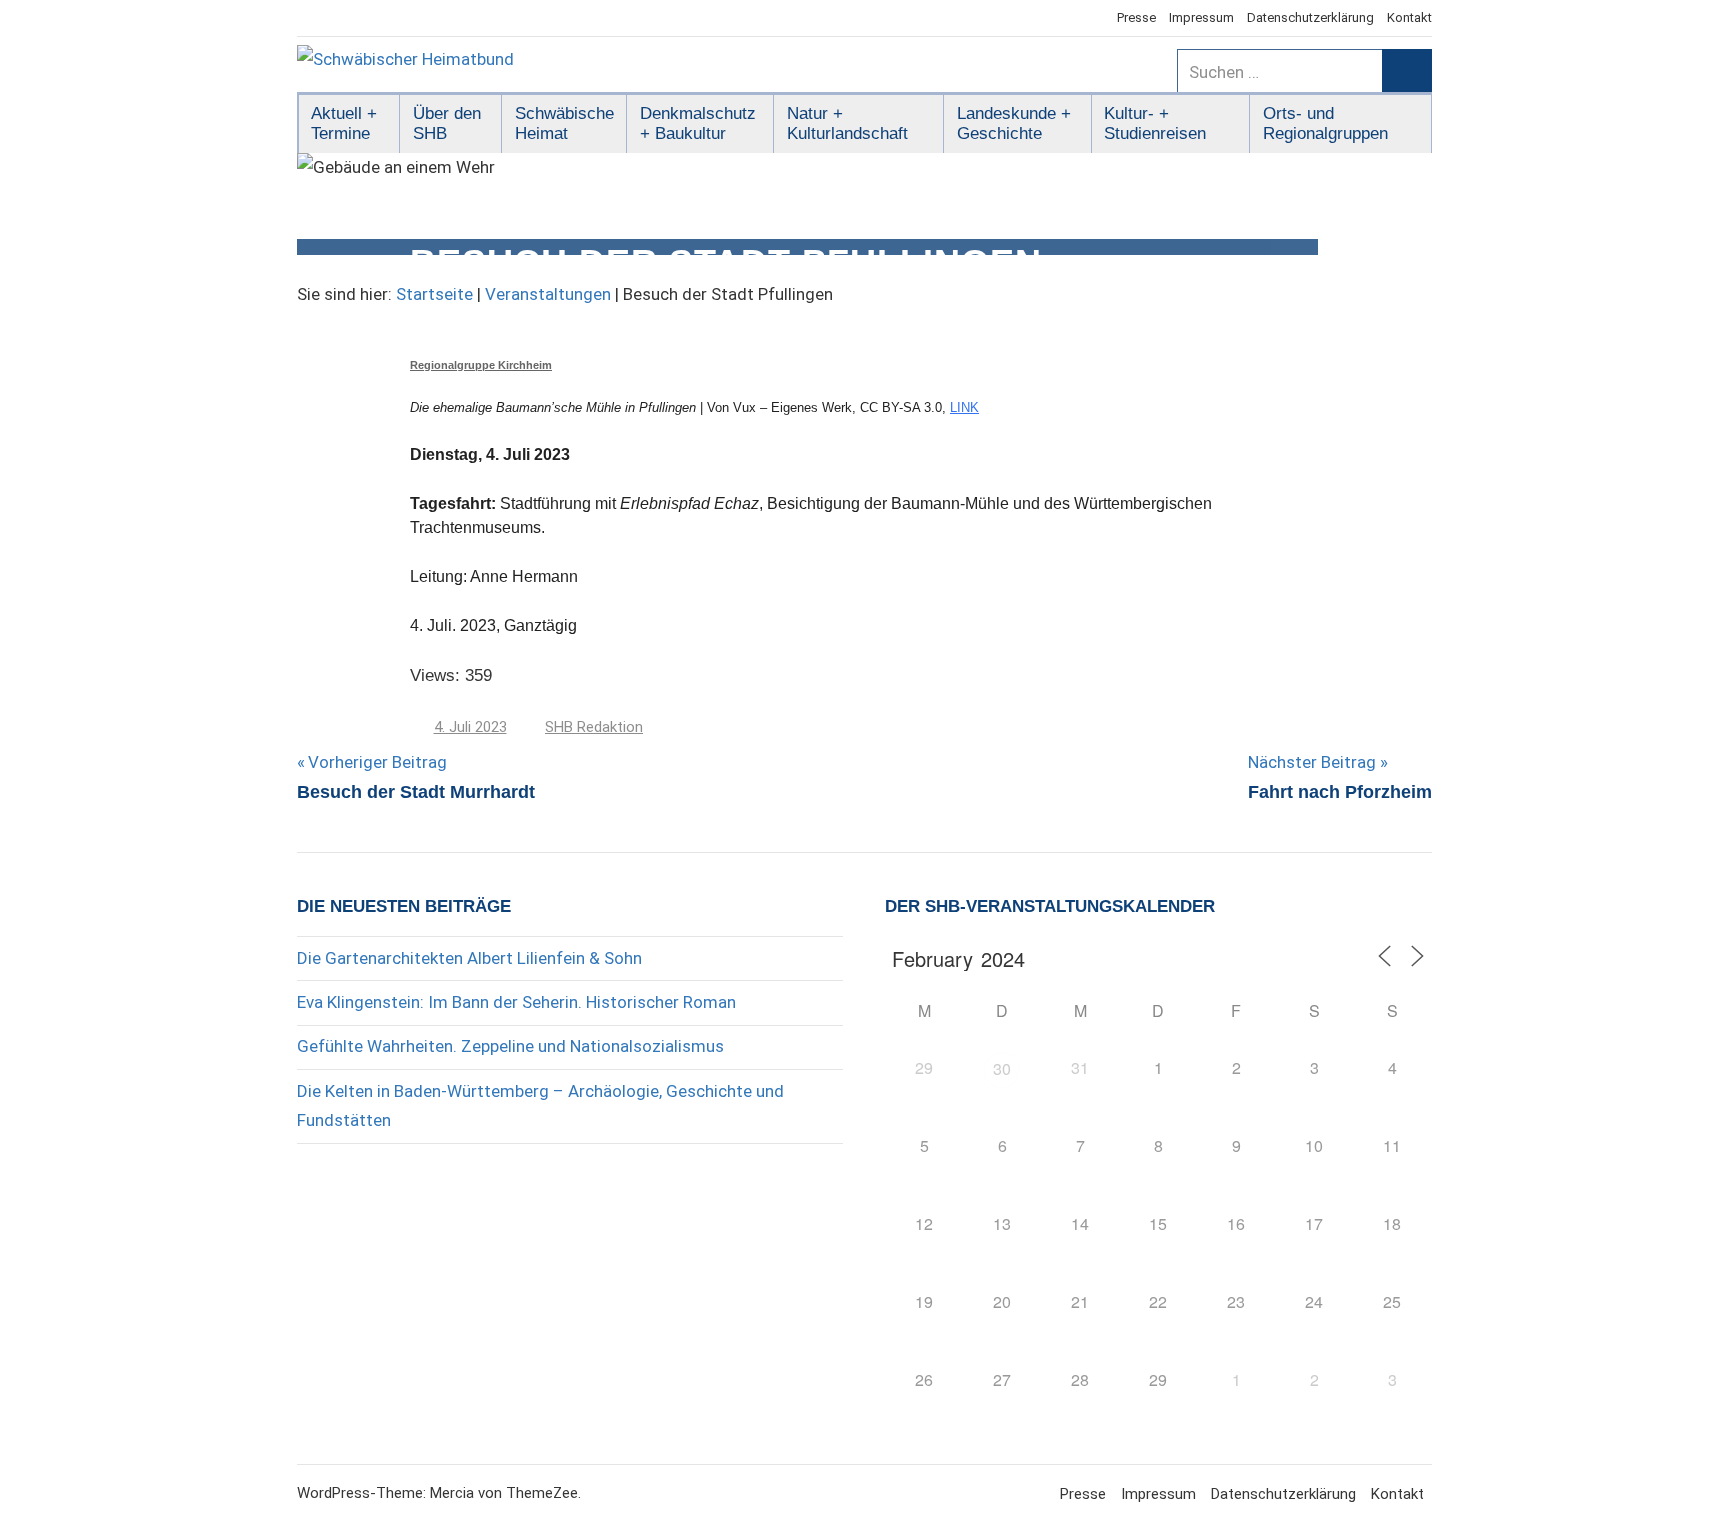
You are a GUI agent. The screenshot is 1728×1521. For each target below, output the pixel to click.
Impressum (1201, 17)
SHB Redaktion (594, 727)
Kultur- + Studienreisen (1155, 123)
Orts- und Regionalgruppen (1325, 123)
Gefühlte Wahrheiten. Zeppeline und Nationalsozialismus (510, 1046)
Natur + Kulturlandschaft (847, 123)
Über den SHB (447, 123)
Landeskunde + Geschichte (1014, 123)
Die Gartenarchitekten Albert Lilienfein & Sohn (469, 958)
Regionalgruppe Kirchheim (481, 365)
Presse (1136, 17)
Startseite (434, 294)
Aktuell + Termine (344, 123)
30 (1002, 1068)
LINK (964, 407)
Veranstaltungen (548, 294)
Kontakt (1409, 17)
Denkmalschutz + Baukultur (698, 123)
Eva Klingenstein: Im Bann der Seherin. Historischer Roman (516, 1002)
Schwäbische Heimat (564, 123)
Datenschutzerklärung (1310, 17)
